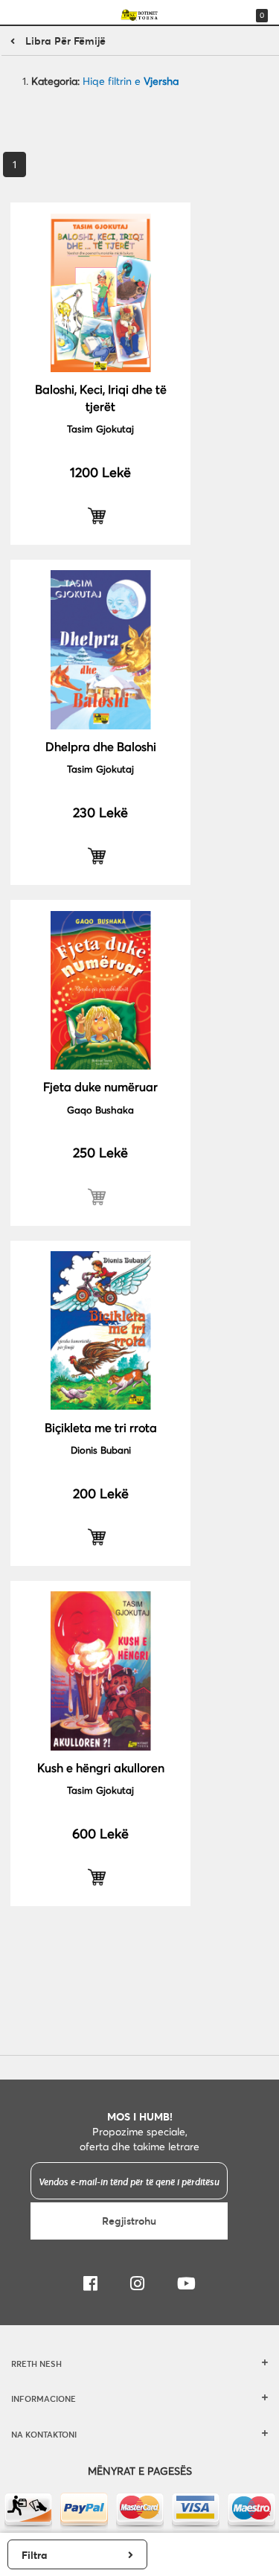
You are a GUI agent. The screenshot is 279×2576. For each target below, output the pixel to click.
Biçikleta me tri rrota (101, 1427)
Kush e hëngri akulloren (101, 1767)
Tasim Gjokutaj (100, 429)
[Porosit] (100, 516)
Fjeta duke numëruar (100, 1086)
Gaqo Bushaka (100, 1110)
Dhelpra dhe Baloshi (101, 746)
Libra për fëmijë (65, 41)
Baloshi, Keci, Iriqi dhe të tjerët (101, 397)
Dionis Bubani (101, 1450)
